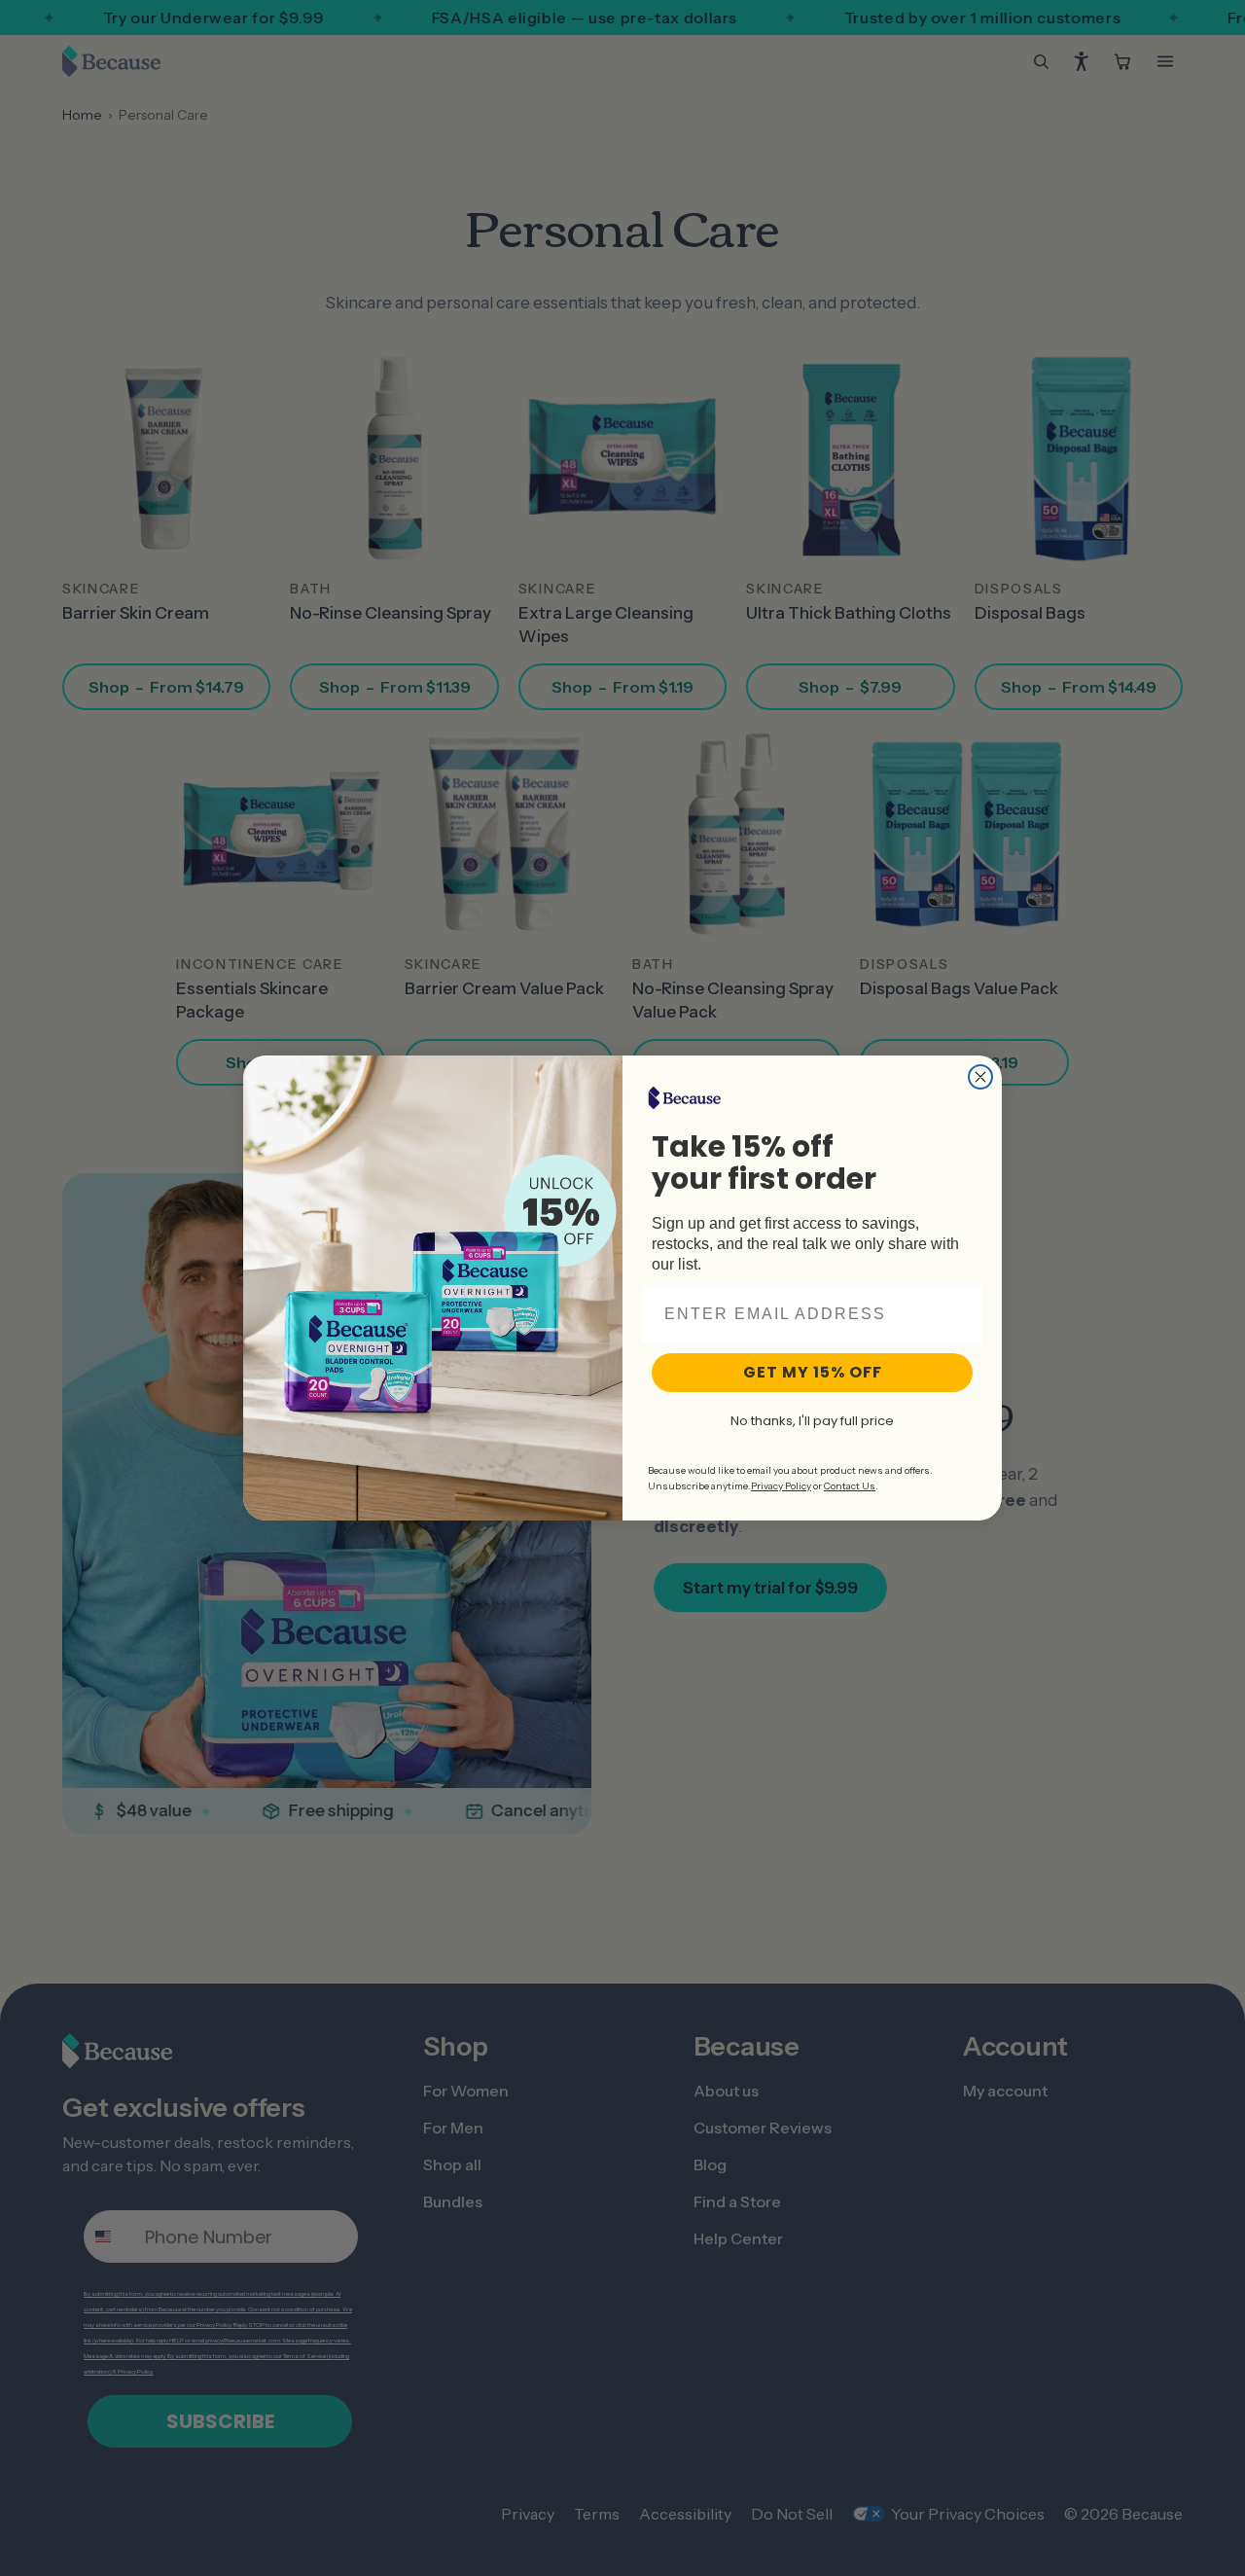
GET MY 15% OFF (813, 1372)
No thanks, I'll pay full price (812, 1421)
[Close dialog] (980, 1077)
